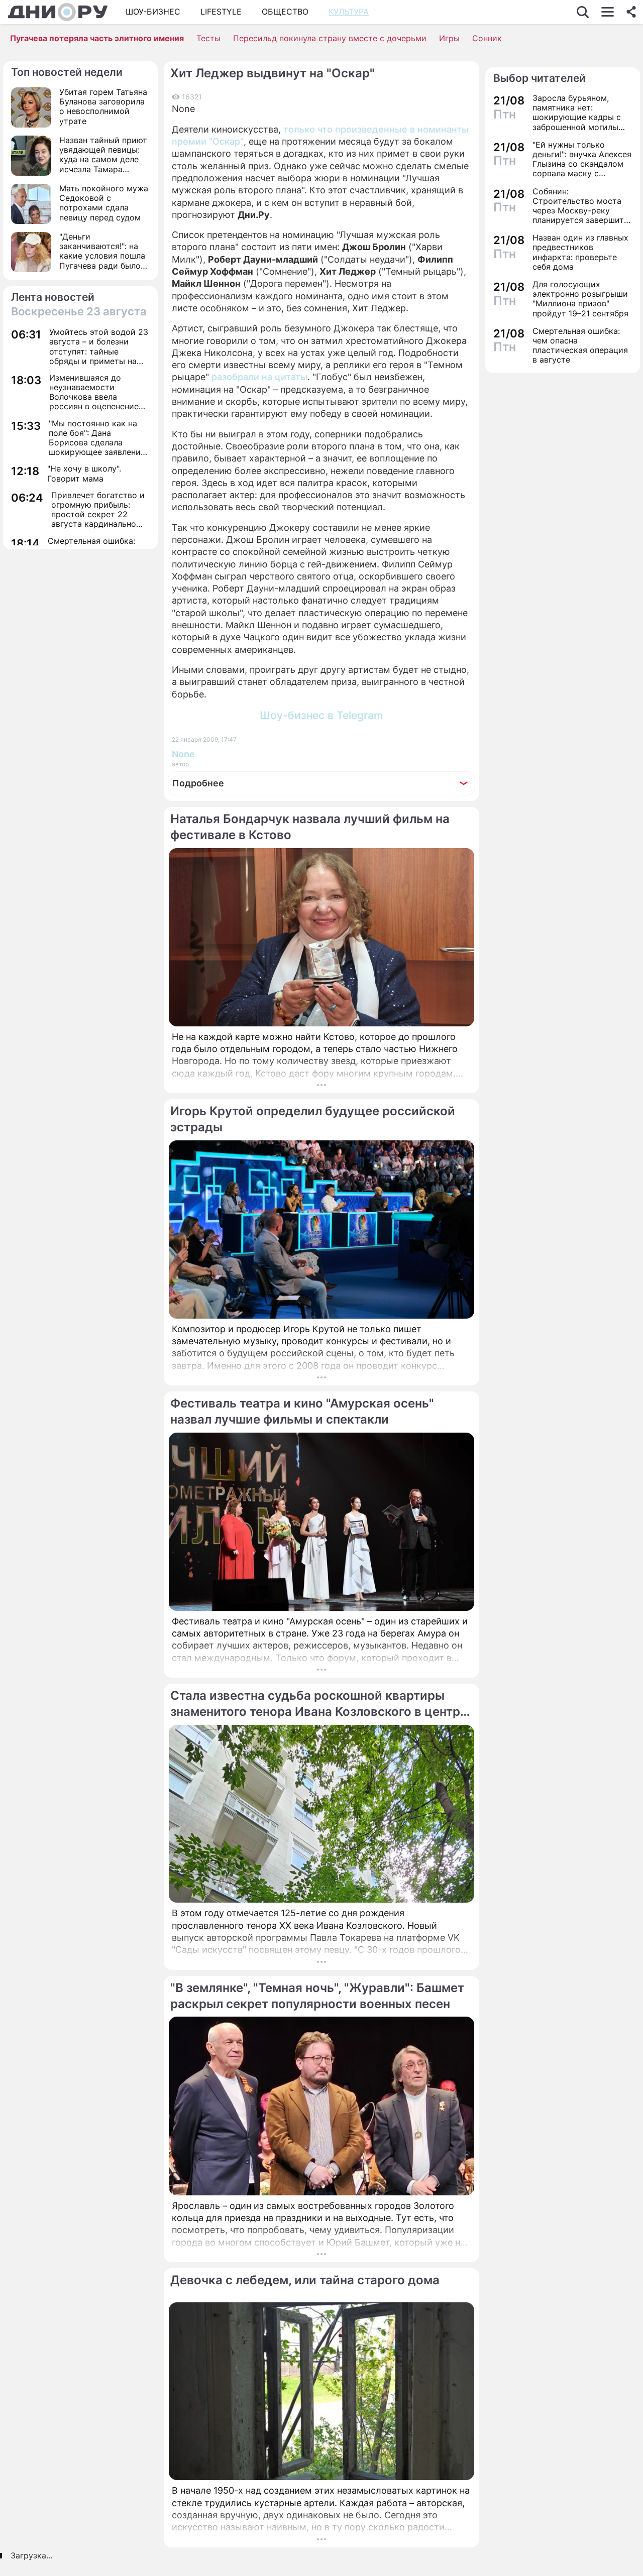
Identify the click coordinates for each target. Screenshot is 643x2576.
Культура (349, 12)
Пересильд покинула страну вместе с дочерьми (330, 38)
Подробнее (198, 783)
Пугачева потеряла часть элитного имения (97, 38)
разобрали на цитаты (259, 377)
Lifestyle (221, 12)
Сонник (487, 38)
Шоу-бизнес (153, 12)
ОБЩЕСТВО (285, 12)
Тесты (208, 38)
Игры (449, 38)
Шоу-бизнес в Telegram (321, 715)
